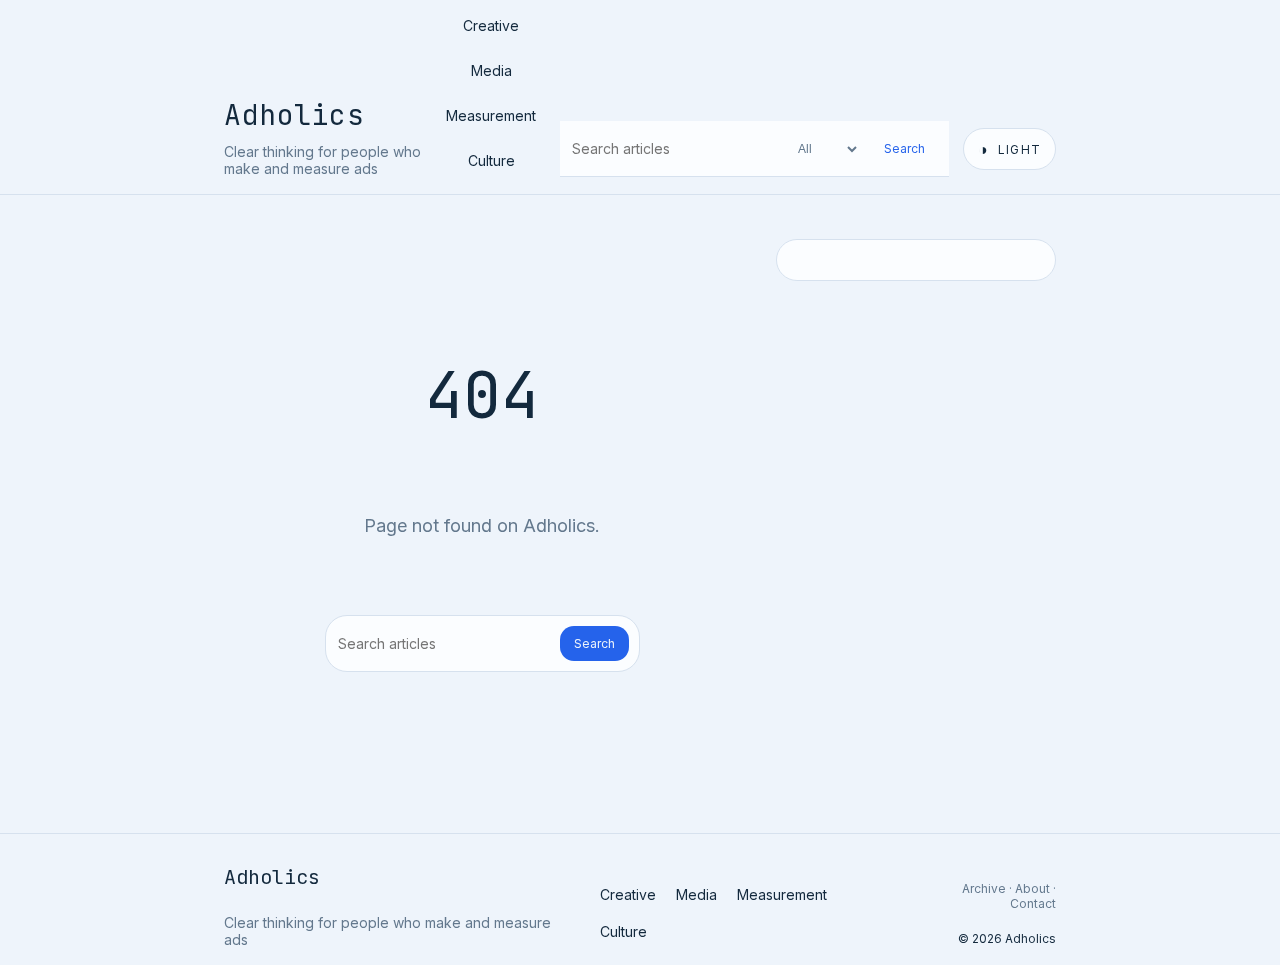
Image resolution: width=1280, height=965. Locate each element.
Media (491, 70)
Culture (491, 160)
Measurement (491, 115)
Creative (491, 25)
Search (904, 148)
